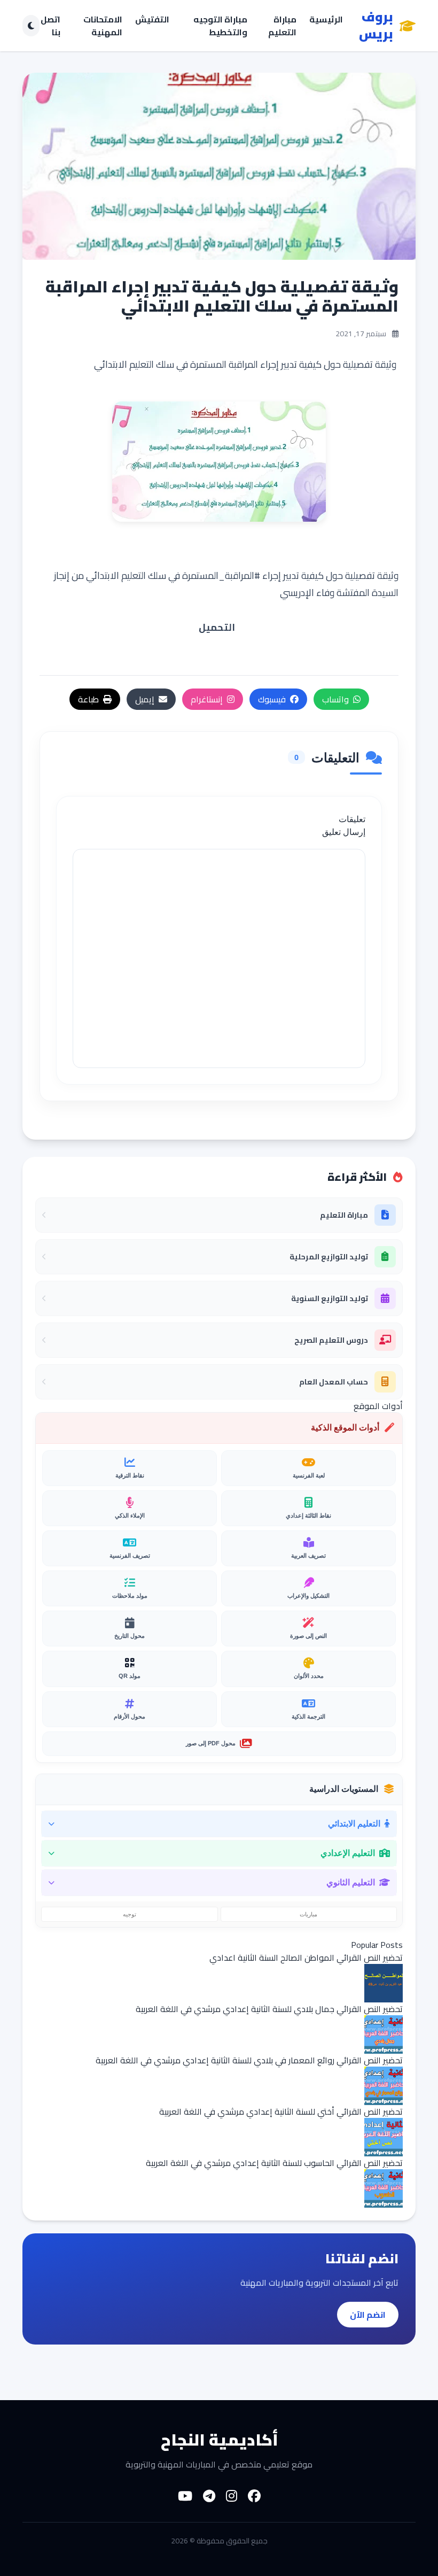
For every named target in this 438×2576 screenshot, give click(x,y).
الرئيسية (326, 20)
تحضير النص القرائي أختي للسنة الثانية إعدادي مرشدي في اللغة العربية (281, 2111)
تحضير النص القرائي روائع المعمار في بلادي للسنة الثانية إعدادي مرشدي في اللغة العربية (249, 2060)
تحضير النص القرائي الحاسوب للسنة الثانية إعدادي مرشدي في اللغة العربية (274, 2163)
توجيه (130, 1914)
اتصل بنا (50, 26)
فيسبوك (272, 699)
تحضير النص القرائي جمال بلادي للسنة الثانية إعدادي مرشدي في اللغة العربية (269, 2009)
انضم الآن (368, 2315)
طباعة (88, 699)
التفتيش (152, 20)
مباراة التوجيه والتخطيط (220, 26)
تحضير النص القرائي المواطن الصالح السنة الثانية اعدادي (306, 1958)
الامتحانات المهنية (103, 26)
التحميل (217, 627)
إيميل (145, 699)
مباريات (308, 1914)
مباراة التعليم (282, 26)
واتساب (335, 699)
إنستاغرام (207, 699)
